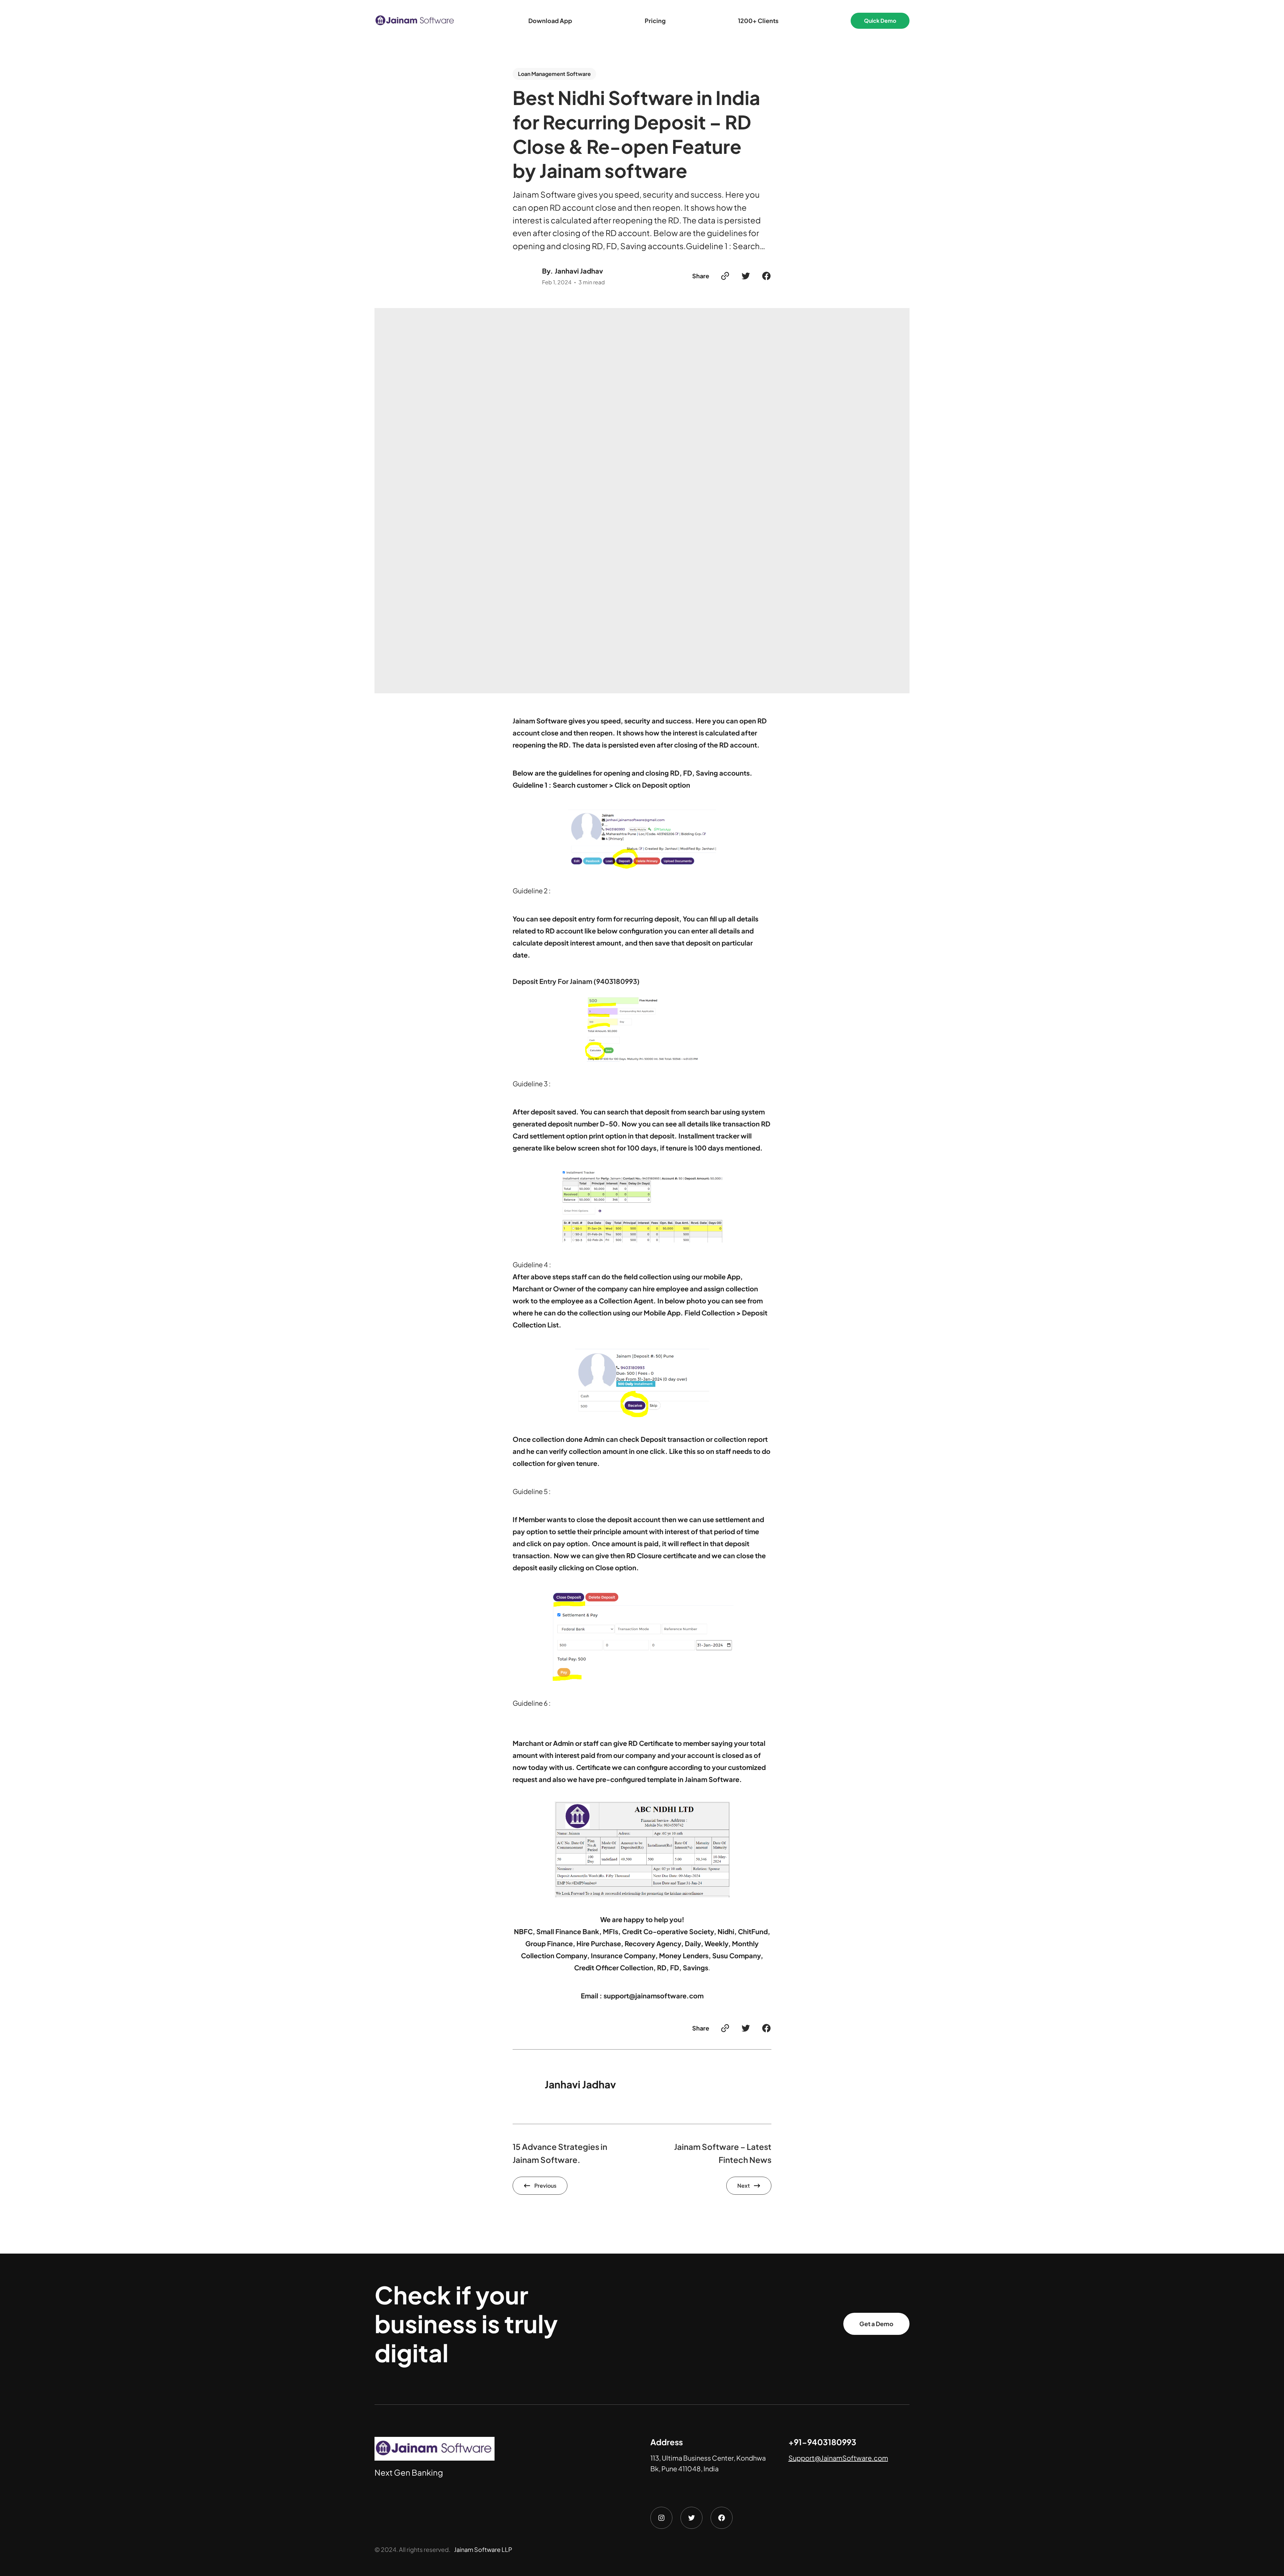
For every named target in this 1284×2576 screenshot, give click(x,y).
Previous (545, 2186)
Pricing (655, 21)
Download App (550, 21)
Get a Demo (876, 2324)
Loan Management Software (554, 74)
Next (743, 2186)
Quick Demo (880, 21)
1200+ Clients (758, 21)
